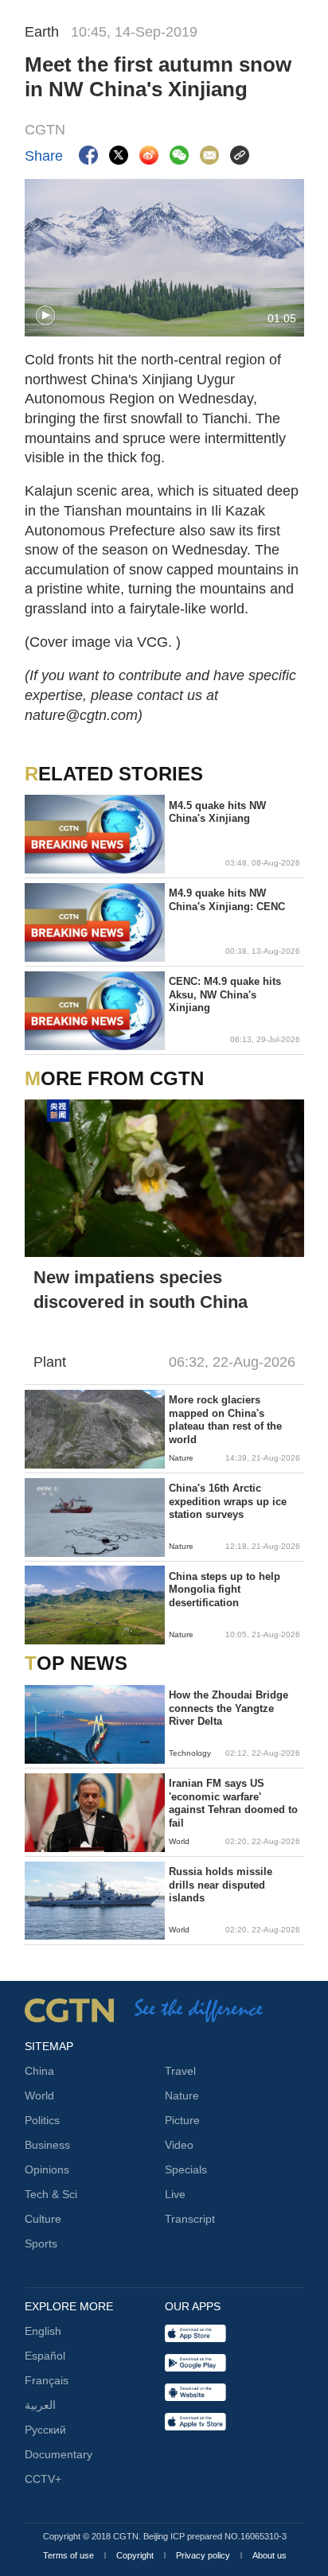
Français (47, 2380)
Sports (41, 2243)
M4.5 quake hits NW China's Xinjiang (217, 812)
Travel (180, 2071)
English (43, 2331)
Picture (182, 2120)
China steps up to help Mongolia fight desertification (225, 1590)
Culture (43, 2219)
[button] (45, 316)
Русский (45, 2430)
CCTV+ (43, 2479)
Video (179, 2145)
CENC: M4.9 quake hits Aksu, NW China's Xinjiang (225, 994)
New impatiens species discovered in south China (141, 1290)
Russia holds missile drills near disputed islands (221, 1885)
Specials (186, 2169)
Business (47, 2145)
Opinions (47, 2169)
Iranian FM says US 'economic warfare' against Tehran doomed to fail (233, 1803)
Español (45, 2356)
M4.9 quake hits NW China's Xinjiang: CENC (227, 899)
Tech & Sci (51, 2194)
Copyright (136, 2555)
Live (175, 2194)
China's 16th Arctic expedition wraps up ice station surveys (228, 1501)
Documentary (59, 2454)
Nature (182, 2095)
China (39, 2071)
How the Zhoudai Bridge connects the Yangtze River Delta (228, 1708)
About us (269, 2555)
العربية (40, 2405)
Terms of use (70, 2555)
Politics (42, 2120)
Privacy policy (204, 2555)
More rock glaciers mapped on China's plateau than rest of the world (225, 1419)
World (39, 2095)
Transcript (190, 2219)
